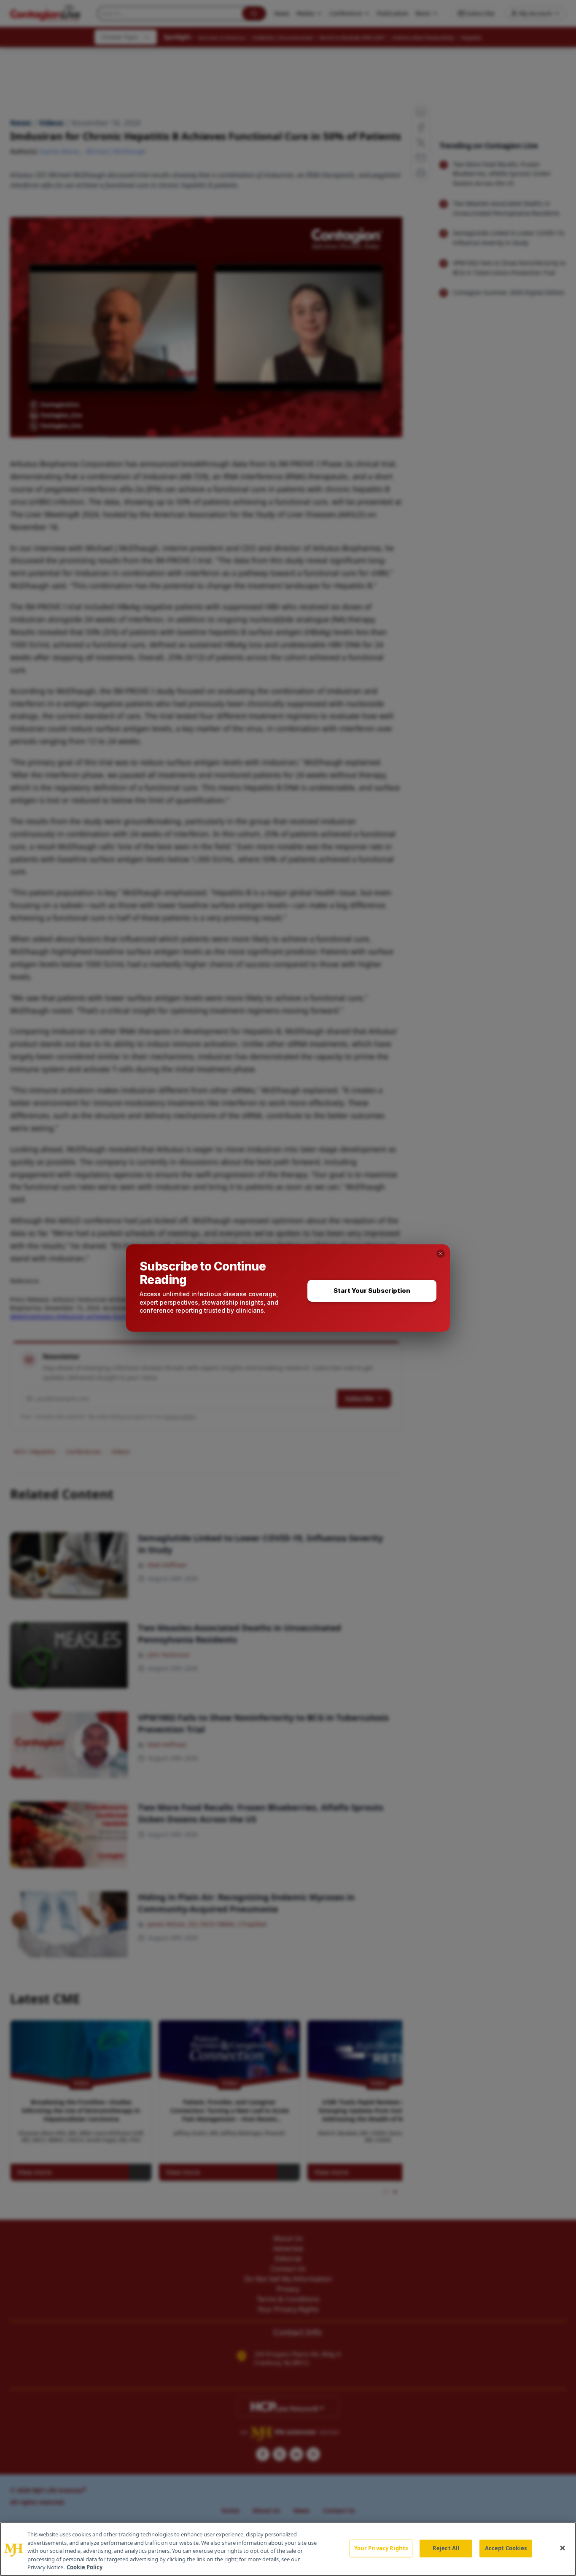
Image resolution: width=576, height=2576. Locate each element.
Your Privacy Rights (381, 2548)
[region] (288, 2549)
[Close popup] (441, 1254)
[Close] (563, 2548)
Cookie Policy (85, 2567)
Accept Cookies (506, 2548)
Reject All (446, 2548)
